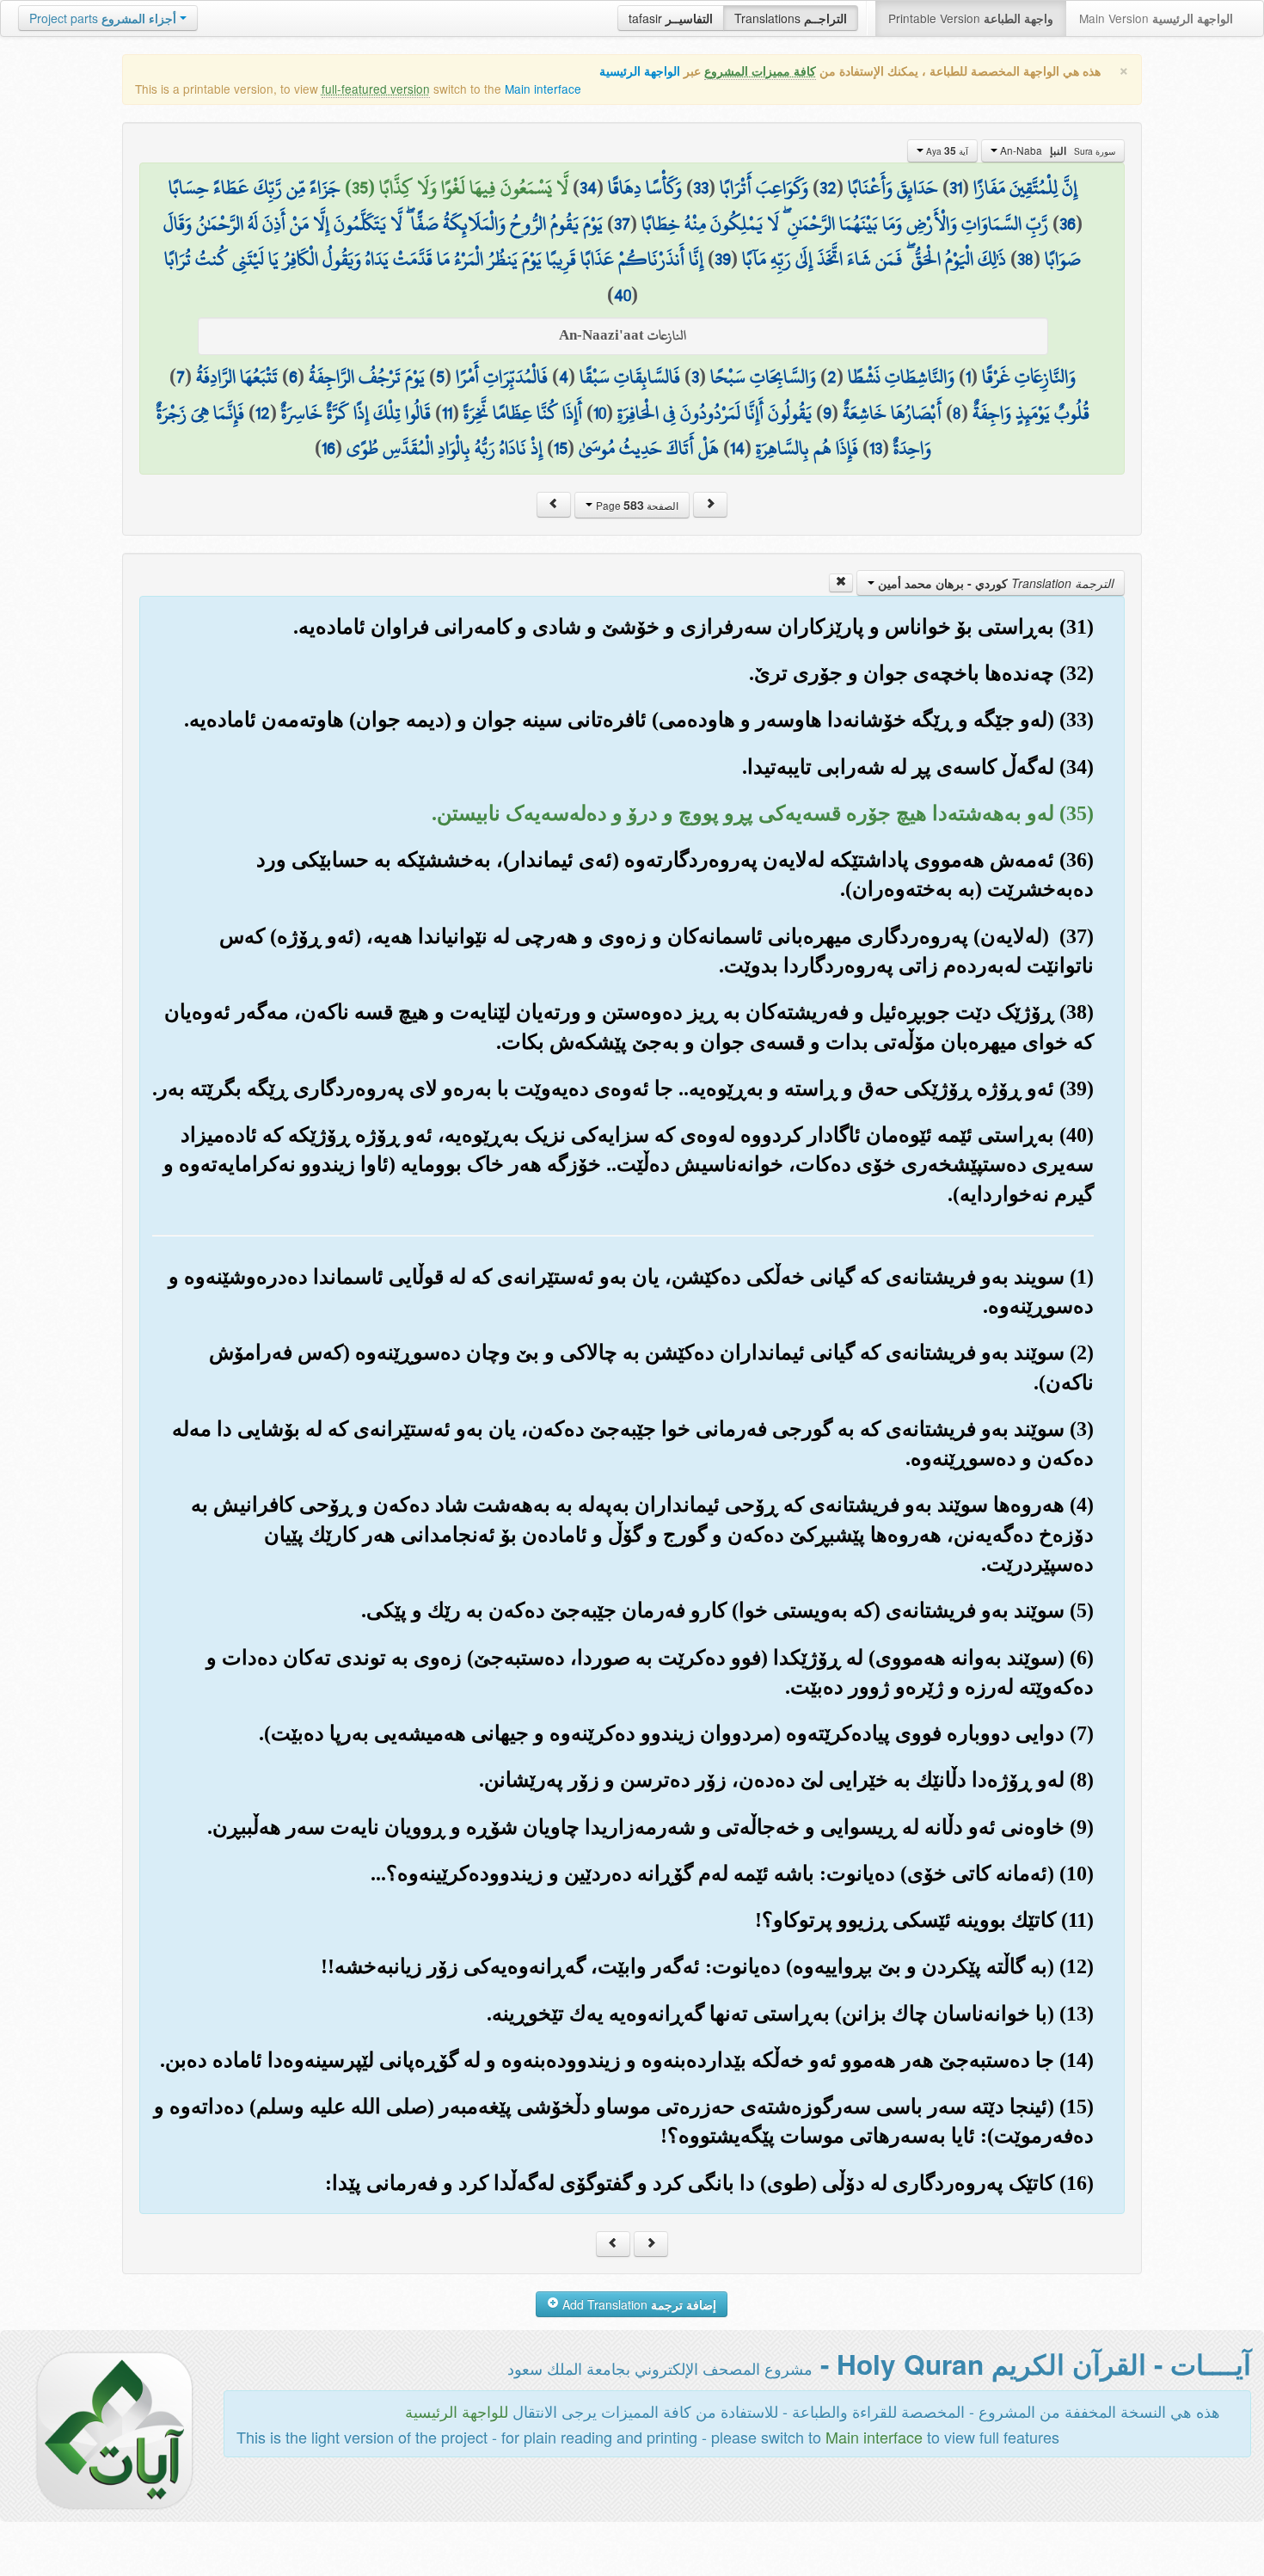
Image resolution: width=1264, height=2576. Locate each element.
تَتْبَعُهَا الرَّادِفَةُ (237, 377)
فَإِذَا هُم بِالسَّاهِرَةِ (807, 448)
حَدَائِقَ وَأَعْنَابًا (893, 187)
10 (600, 413)
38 (1025, 259)
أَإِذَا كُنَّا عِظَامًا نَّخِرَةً (523, 413)
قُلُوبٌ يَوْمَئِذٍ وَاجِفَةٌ (1031, 413)
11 (447, 413)
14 (737, 448)
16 (328, 448)
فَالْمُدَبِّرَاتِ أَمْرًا (502, 377)
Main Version (1156, 18)
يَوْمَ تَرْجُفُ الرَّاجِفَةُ (367, 377)
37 (622, 224)
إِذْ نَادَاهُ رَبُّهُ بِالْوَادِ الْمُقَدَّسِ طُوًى (445, 448)
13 (876, 448)
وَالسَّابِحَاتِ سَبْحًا (763, 377)
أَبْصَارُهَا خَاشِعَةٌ (892, 413)
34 (588, 187)
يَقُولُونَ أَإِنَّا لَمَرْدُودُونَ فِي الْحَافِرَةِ (715, 413)
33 (701, 187)
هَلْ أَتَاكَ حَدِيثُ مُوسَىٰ (649, 448)
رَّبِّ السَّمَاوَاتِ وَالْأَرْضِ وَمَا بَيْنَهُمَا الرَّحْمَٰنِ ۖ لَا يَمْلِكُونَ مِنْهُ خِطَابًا (845, 224)
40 (623, 295)
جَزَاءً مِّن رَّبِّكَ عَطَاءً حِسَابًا (255, 187)
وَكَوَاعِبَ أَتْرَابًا (764, 187)
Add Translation (638, 2304)
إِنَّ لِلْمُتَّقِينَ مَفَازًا (1025, 187)
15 (561, 448)
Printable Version (971, 18)
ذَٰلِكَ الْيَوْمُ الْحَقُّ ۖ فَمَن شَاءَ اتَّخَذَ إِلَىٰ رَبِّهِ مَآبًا (874, 259)
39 (723, 259)
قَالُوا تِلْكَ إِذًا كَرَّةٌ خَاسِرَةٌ (356, 413)
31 (956, 187)
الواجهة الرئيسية (640, 71)
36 (1068, 224)
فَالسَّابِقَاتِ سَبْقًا (630, 377)
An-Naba (1056, 150)
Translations (791, 18)
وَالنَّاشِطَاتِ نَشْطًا (901, 377)
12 (263, 413)
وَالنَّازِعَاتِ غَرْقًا (1029, 377)
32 (828, 187)
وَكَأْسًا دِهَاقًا (645, 187)
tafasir (671, 18)
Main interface (543, 89)
